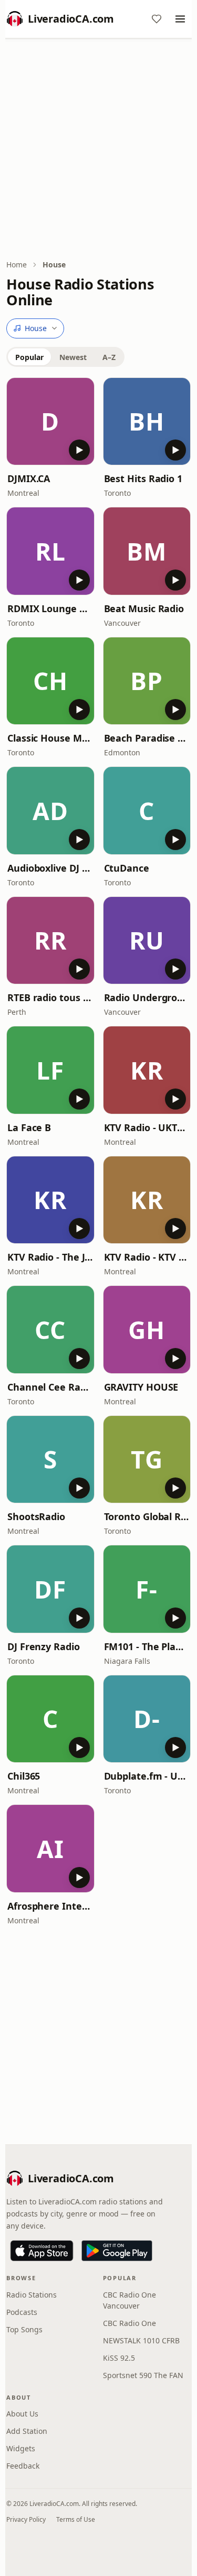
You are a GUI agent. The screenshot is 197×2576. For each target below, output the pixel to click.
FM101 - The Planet (147, 1646)
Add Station (27, 2431)
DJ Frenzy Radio (44, 1646)
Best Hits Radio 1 (143, 478)
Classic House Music (50, 738)
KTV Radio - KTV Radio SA (147, 1257)
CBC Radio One (129, 2323)
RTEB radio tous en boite (50, 997)
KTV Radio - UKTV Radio (147, 1127)
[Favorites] (157, 19)
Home (17, 264)
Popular (29, 357)
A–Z (109, 357)
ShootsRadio (36, 1516)
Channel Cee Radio (50, 1387)
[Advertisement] (98, 150)
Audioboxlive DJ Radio (50, 868)
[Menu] (180, 19)
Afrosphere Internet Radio (50, 1906)
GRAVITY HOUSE (141, 1387)
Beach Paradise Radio (147, 738)
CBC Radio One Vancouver (129, 2300)
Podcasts (22, 2312)
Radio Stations (32, 2295)
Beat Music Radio (144, 608)
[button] (50, 422)
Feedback (23, 2466)
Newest (73, 357)
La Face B (29, 1127)
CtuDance (127, 868)
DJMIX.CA (29, 478)
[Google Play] (117, 2251)
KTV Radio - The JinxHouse (50, 1257)
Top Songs (24, 2329)
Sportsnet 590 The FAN (143, 2375)
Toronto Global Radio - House (147, 1516)
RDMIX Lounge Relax (50, 608)
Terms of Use (76, 2519)
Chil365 (24, 1776)
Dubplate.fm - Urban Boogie (147, 1776)
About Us (22, 2414)
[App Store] (42, 2251)
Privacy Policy (26, 2519)
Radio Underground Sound (147, 997)
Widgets (21, 2448)
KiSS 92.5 (119, 2358)
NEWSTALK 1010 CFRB (141, 2340)
